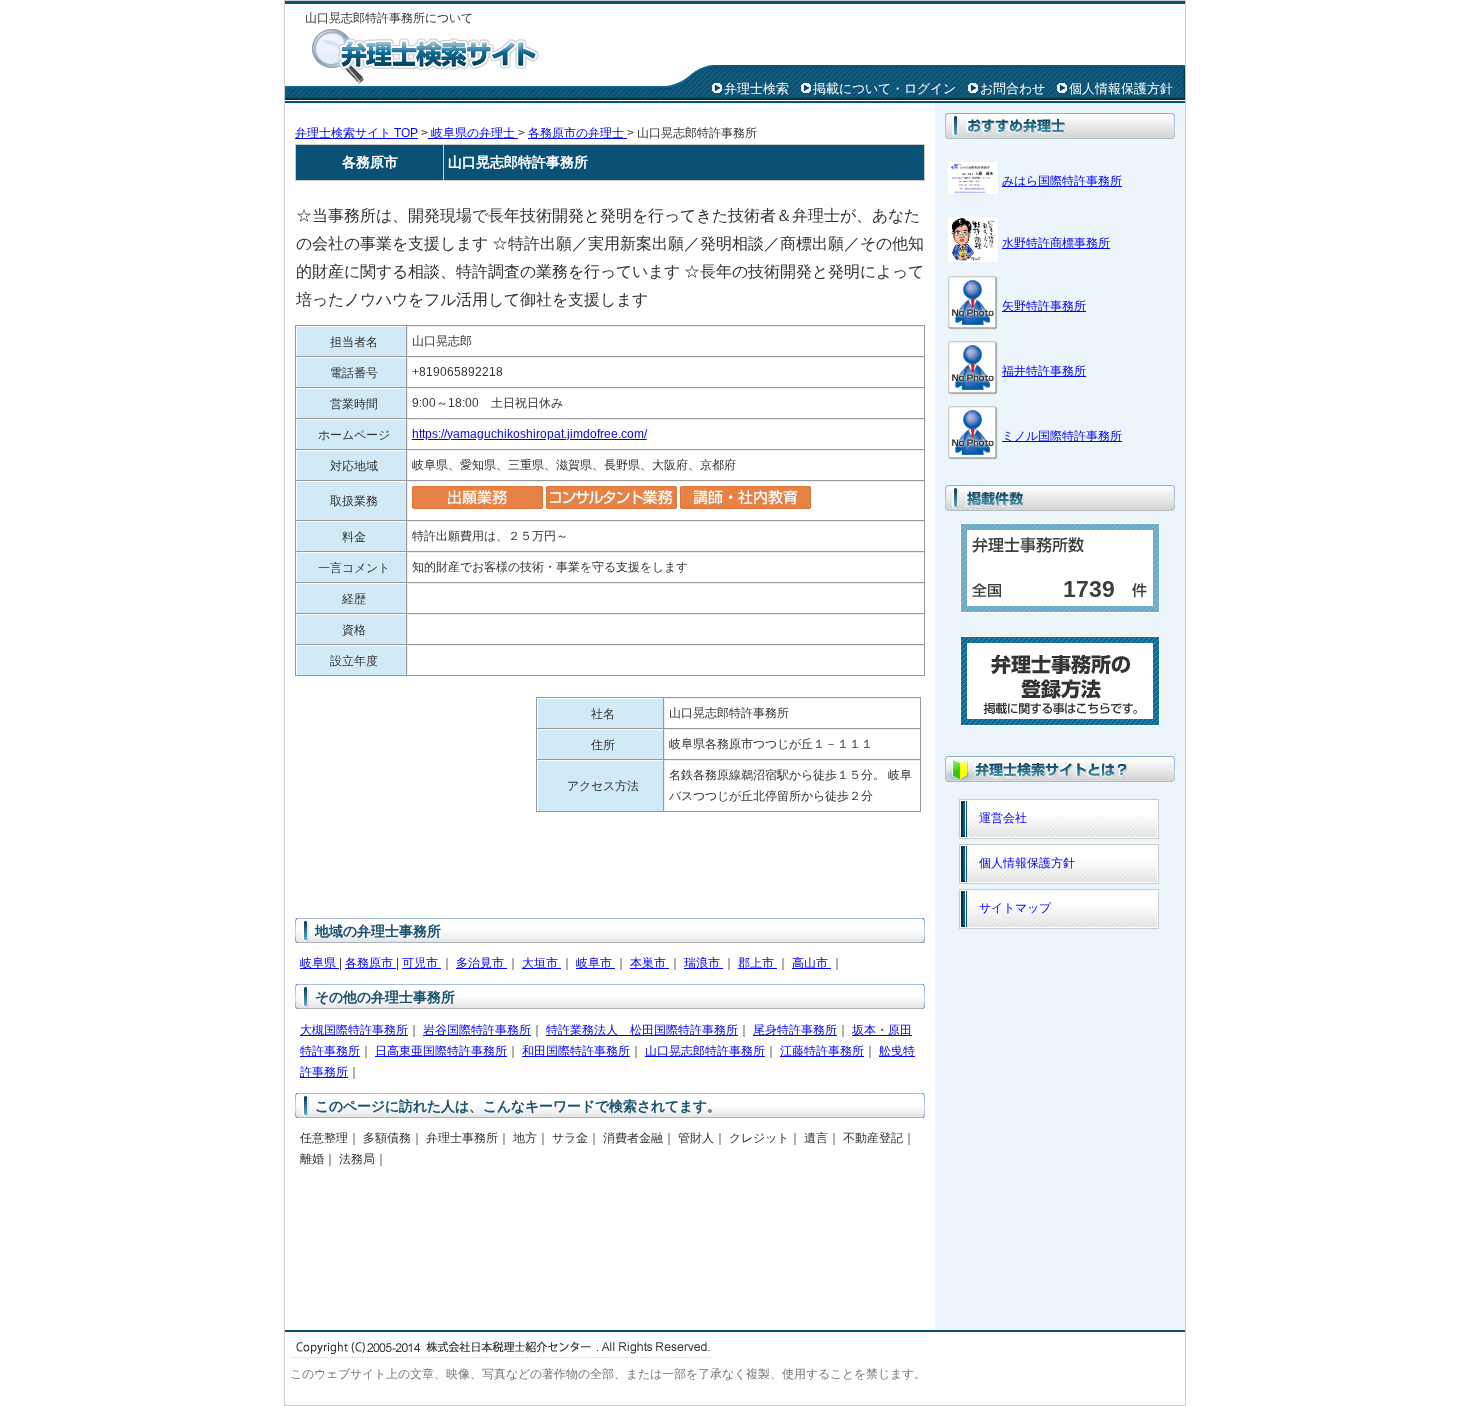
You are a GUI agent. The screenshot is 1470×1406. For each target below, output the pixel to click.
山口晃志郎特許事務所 (705, 1051)
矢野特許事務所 (1044, 306)
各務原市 (370, 963)
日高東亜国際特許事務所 (441, 1051)
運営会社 (1003, 818)
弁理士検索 (756, 88)
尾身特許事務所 (795, 1030)
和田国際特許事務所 (576, 1051)
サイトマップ (1015, 908)
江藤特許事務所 (822, 1051)
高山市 (811, 963)
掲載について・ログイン (884, 88)
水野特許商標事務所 (1056, 243)
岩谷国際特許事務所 (477, 1030)
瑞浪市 (703, 963)
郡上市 (757, 963)
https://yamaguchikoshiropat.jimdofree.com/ (529, 434)
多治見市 (481, 963)
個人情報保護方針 (1121, 88)
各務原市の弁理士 (577, 133)
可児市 (421, 963)
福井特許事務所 (1044, 371)
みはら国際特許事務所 (1062, 181)
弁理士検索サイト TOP (356, 133)
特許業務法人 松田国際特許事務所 (642, 1030)
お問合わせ (1012, 88)
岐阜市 (595, 963)
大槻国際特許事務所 (354, 1030)
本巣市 (649, 963)
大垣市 (541, 963)
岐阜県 (319, 963)
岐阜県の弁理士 (473, 133)
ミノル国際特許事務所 (1062, 436)
